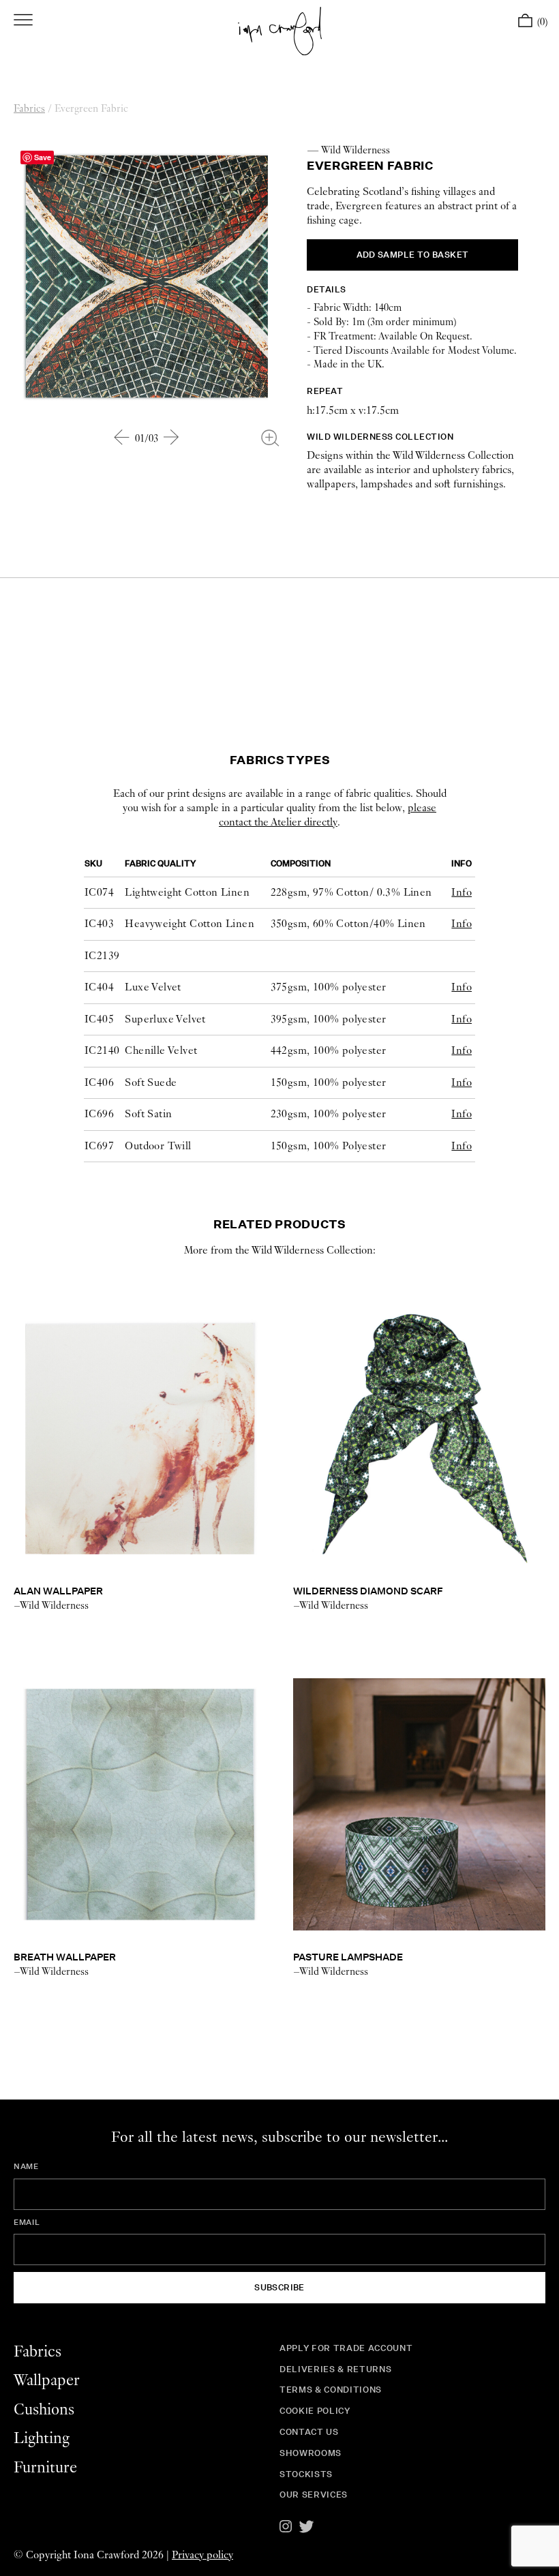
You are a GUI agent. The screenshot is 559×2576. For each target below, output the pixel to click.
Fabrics (29, 109)
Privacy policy (202, 2555)
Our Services (314, 2495)
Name (26, 2166)
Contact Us (309, 2432)
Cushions (44, 2410)
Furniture (45, 2468)
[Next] (172, 437)
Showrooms (311, 2453)
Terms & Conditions (331, 2390)
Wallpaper (47, 2381)
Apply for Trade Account (346, 2348)
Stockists (306, 2474)
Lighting (42, 2439)
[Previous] (122, 437)
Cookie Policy (315, 2411)
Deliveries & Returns (335, 2369)
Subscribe (279, 2287)
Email (27, 2222)
